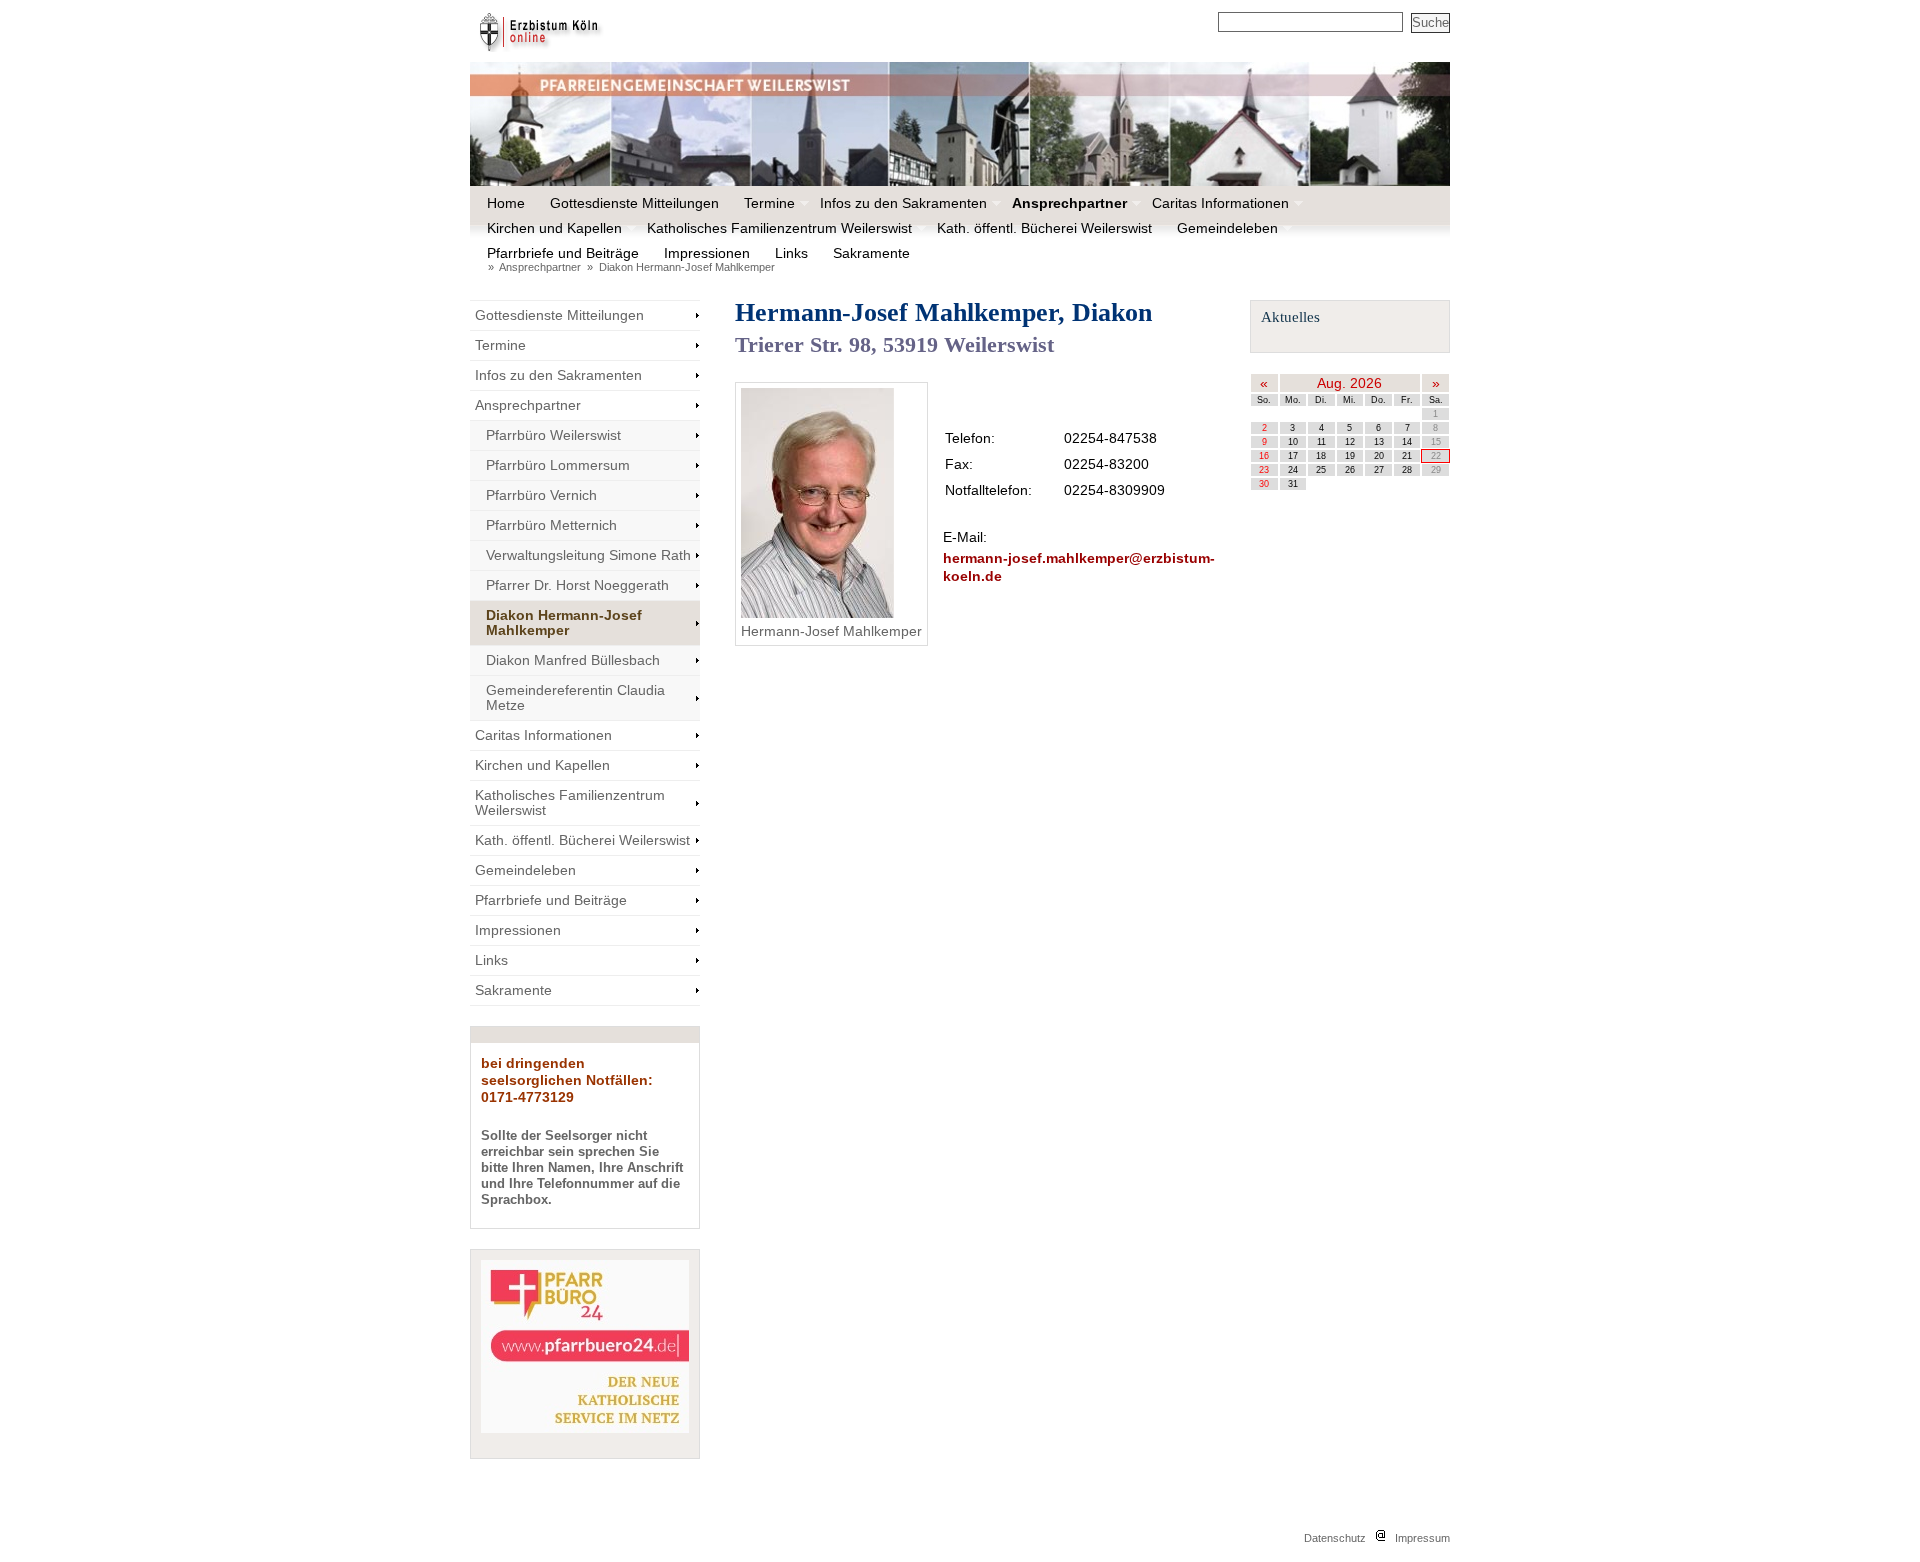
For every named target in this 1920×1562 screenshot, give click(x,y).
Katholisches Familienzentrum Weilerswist (778, 228)
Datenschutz (1335, 1538)
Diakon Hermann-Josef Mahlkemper (687, 267)
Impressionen (706, 253)
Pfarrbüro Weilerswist (553, 435)
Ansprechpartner (1068, 203)
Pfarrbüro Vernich (541, 495)
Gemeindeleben (1226, 228)
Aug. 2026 (1349, 383)
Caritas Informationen (1219, 203)
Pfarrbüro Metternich (551, 525)
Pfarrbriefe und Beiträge (562, 253)
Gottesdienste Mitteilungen (634, 203)
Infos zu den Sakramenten (902, 203)
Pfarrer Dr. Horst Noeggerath (577, 585)
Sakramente (870, 253)
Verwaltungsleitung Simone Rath (588, 555)
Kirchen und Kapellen (553, 228)
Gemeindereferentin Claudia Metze (575, 697)
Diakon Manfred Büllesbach (573, 660)
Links (791, 253)
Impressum (1422, 1538)
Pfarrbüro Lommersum (558, 465)
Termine (768, 203)
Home (506, 203)
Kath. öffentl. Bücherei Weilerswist (1044, 228)
